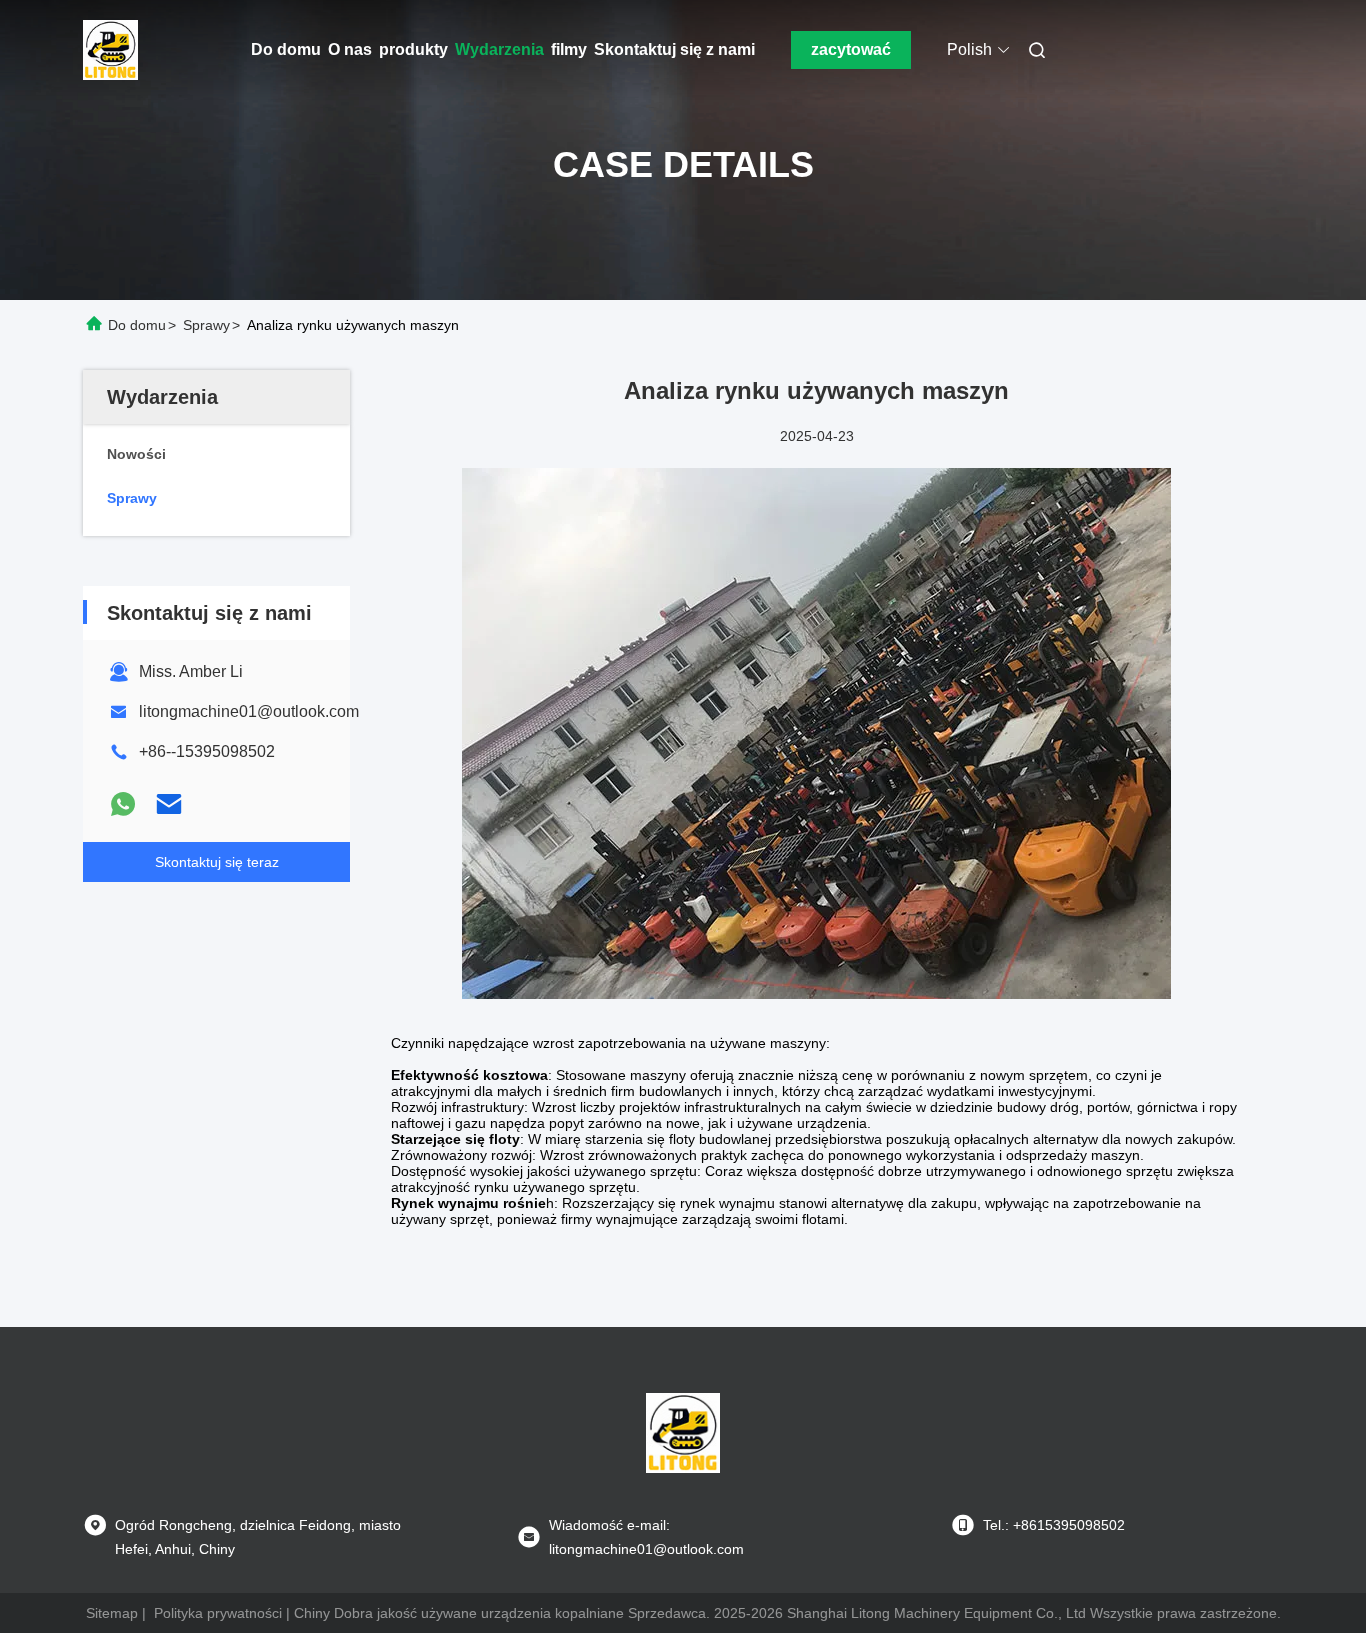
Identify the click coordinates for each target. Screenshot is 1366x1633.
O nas (350, 49)
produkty (413, 49)
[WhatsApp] (123, 804)
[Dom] (111, 50)
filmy (569, 49)
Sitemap (112, 1613)
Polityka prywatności (218, 1613)
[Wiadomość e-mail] (169, 804)
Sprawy (206, 325)
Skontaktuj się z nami (674, 49)
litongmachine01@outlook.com (249, 711)
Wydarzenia (499, 49)
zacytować (851, 49)
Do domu (286, 49)
